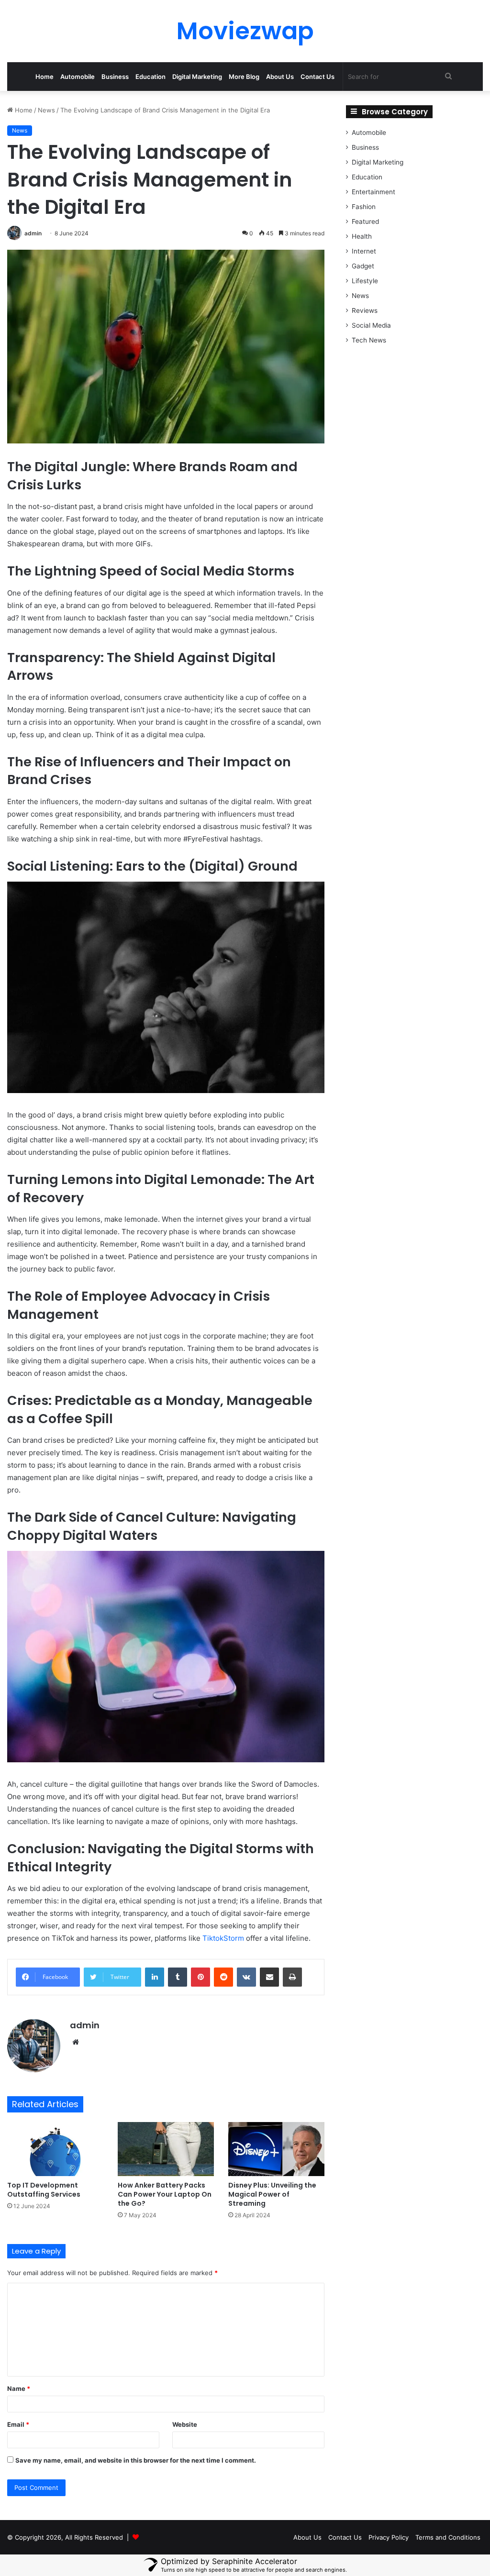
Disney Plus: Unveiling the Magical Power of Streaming (272, 2194)
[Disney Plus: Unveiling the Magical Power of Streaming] (276, 2149)
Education (150, 77)
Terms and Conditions (448, 2537)
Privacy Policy (389, 2537)
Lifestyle (365, 281)
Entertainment (373, 192)
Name (19, 2388)
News (46, 110)
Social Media (371, 325)
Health (362, 236)
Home (45, 77)
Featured (365, 221)
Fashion (364, 207)
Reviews (365, 310)
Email (18, 2424)
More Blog (244, 77)
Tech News (369, 340)
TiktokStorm (223, 1938)
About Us (280, 77)
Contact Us (317, 77)
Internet (364, 251)
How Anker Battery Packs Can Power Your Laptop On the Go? (165, 2194)
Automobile (78, 77)
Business (115, 77)
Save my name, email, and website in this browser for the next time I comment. (136, 2460)
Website (185, 2424)
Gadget (363, 266)
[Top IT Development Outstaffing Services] (55, 2149)
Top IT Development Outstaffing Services (44, 2190)
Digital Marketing (197, 77)
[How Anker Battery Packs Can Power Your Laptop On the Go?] (166, 2149)
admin (33, 233)
